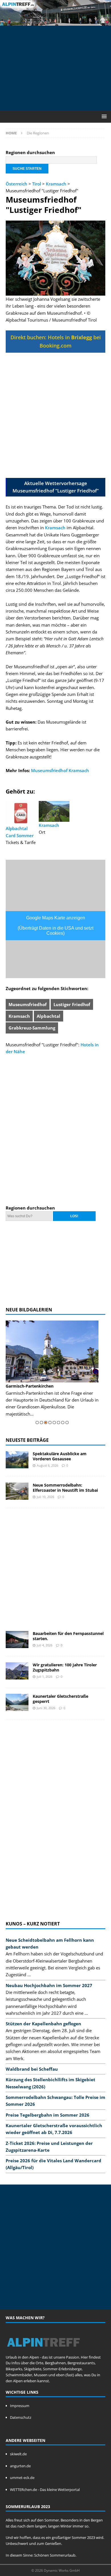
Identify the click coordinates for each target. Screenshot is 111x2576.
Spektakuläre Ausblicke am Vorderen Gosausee (60, 1456)
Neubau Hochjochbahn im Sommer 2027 (49, 1985)
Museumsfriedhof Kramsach (60, 770)
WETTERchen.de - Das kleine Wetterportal (45, 2490)
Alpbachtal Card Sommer (20, 832)
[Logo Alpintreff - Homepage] (43, 2351)
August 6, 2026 (47, 1465)
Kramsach (56, 184)
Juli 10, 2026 (45, 1497)
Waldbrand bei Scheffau (32, 2069)
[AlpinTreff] (55, 22)
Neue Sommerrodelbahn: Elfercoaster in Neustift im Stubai (65, 1488)
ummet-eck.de (22, 2478)
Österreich (17, 184)
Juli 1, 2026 (45, 1676)
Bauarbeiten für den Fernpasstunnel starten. (68, 1636)
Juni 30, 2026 (46, 1708)
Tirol (37, 184)
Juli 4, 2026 (45, 1645)
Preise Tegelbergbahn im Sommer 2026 (48, 2115)
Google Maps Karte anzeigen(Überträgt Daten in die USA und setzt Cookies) (55, 925)
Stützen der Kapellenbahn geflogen (43, 2024)
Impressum (20, 2406)
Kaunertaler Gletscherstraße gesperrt (60, 1699)
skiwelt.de (18, 2454)
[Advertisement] (58, 67)
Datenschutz (21, 2417)
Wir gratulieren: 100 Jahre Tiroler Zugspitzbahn (65, 1667)
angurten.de (20, 2466)
